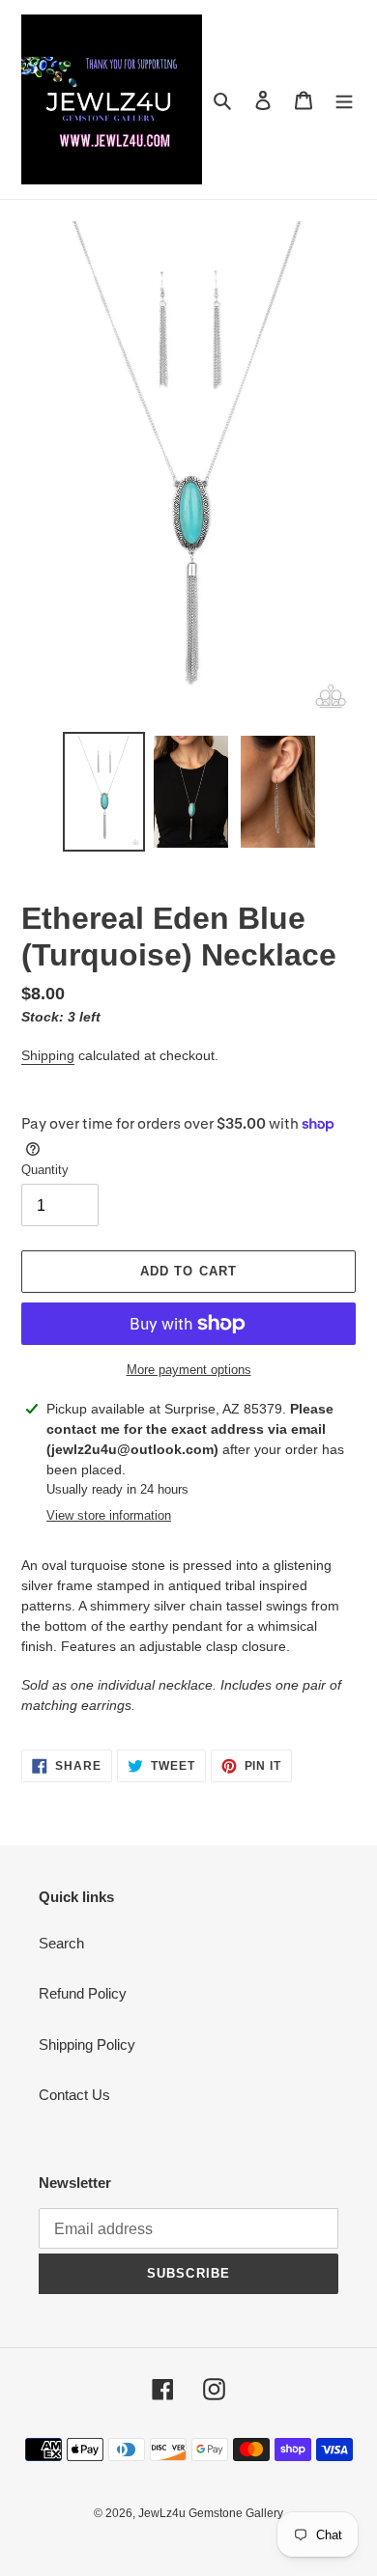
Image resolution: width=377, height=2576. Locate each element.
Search (61, 1943)
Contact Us (74, 2095)
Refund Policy (83, 1993)
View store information (109, 1515)
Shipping (48, 1055)
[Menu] (344, 100)
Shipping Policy (87, 2044)
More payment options (189, 1370)
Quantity (45, 1170)
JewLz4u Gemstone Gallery (211, 2513)
